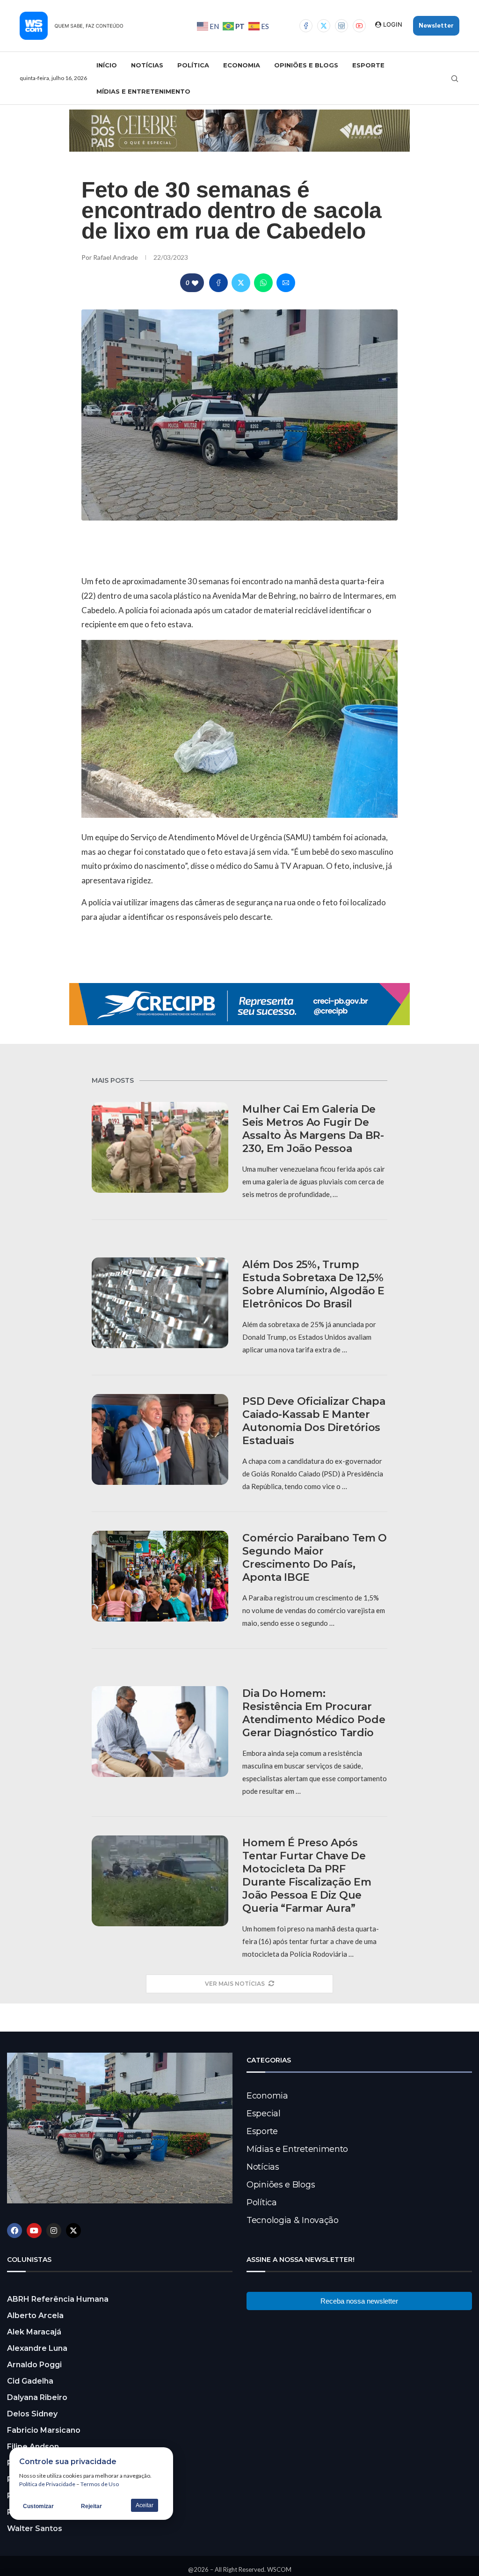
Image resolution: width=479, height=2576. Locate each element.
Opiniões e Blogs (306, 65)
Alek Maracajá (34, 2332)
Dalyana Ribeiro (37, 2397)
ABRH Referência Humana (58, 2299)
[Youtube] (359, 26)
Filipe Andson (33, 2447)
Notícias (147, 65)
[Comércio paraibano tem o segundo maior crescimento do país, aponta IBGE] (160, 1576)
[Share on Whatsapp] (263, 283)
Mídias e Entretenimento (143, 91)
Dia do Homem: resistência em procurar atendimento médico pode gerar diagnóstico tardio (314, 1713)
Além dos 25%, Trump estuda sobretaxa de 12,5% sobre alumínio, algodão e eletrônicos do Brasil (313, 1284)
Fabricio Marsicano (44, 2430)
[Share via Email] (286, 283)
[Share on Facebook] (218, 283)
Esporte (368, 65)
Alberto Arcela (35, 2315)
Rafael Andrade (116, 257)
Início (107, 65)
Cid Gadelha (30, 2381)
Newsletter (436, 26)
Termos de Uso (100, 2484)
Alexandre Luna (37, 2348)
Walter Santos (35, 2528)
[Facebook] (306, 26)
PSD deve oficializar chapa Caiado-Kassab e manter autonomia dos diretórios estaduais (314, 1421)
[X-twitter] (73, 2231)
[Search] (455, 79)
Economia (242, 65)
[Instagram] (341, 26)
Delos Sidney (32, 2414)
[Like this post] (195, 283)
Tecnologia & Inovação (293, 2220)
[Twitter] (324, 26)
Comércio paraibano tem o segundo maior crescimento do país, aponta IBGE (315, 1558)
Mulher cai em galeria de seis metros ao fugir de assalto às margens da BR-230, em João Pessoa (313, 1129)
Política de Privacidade (47, 2484)
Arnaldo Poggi (34, 2365)
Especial (264, 2114)
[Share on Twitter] (241, 283)
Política (193, 65)
